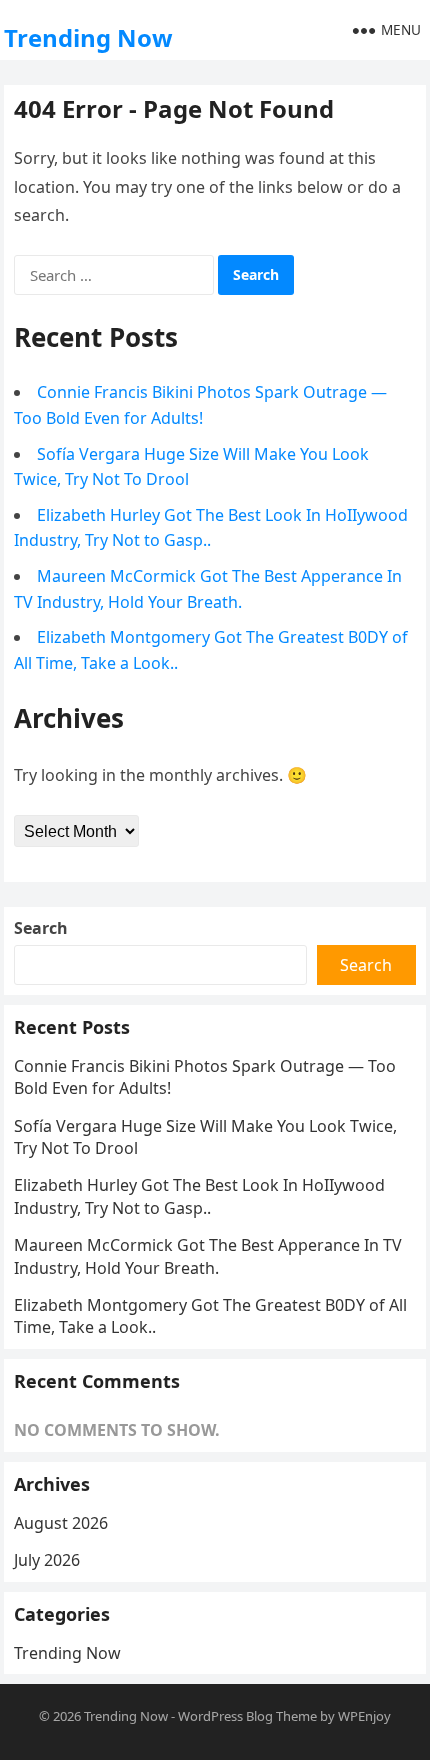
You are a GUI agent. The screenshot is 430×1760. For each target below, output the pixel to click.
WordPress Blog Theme (247, 1716)
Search (41, 928)
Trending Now (88, 37)
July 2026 (47, 1560)
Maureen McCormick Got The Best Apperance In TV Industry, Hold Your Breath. (208, 1256)
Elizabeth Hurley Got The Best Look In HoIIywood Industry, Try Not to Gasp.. (199, 1196)
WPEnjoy (364, 1716)
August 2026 (61, 1523)
